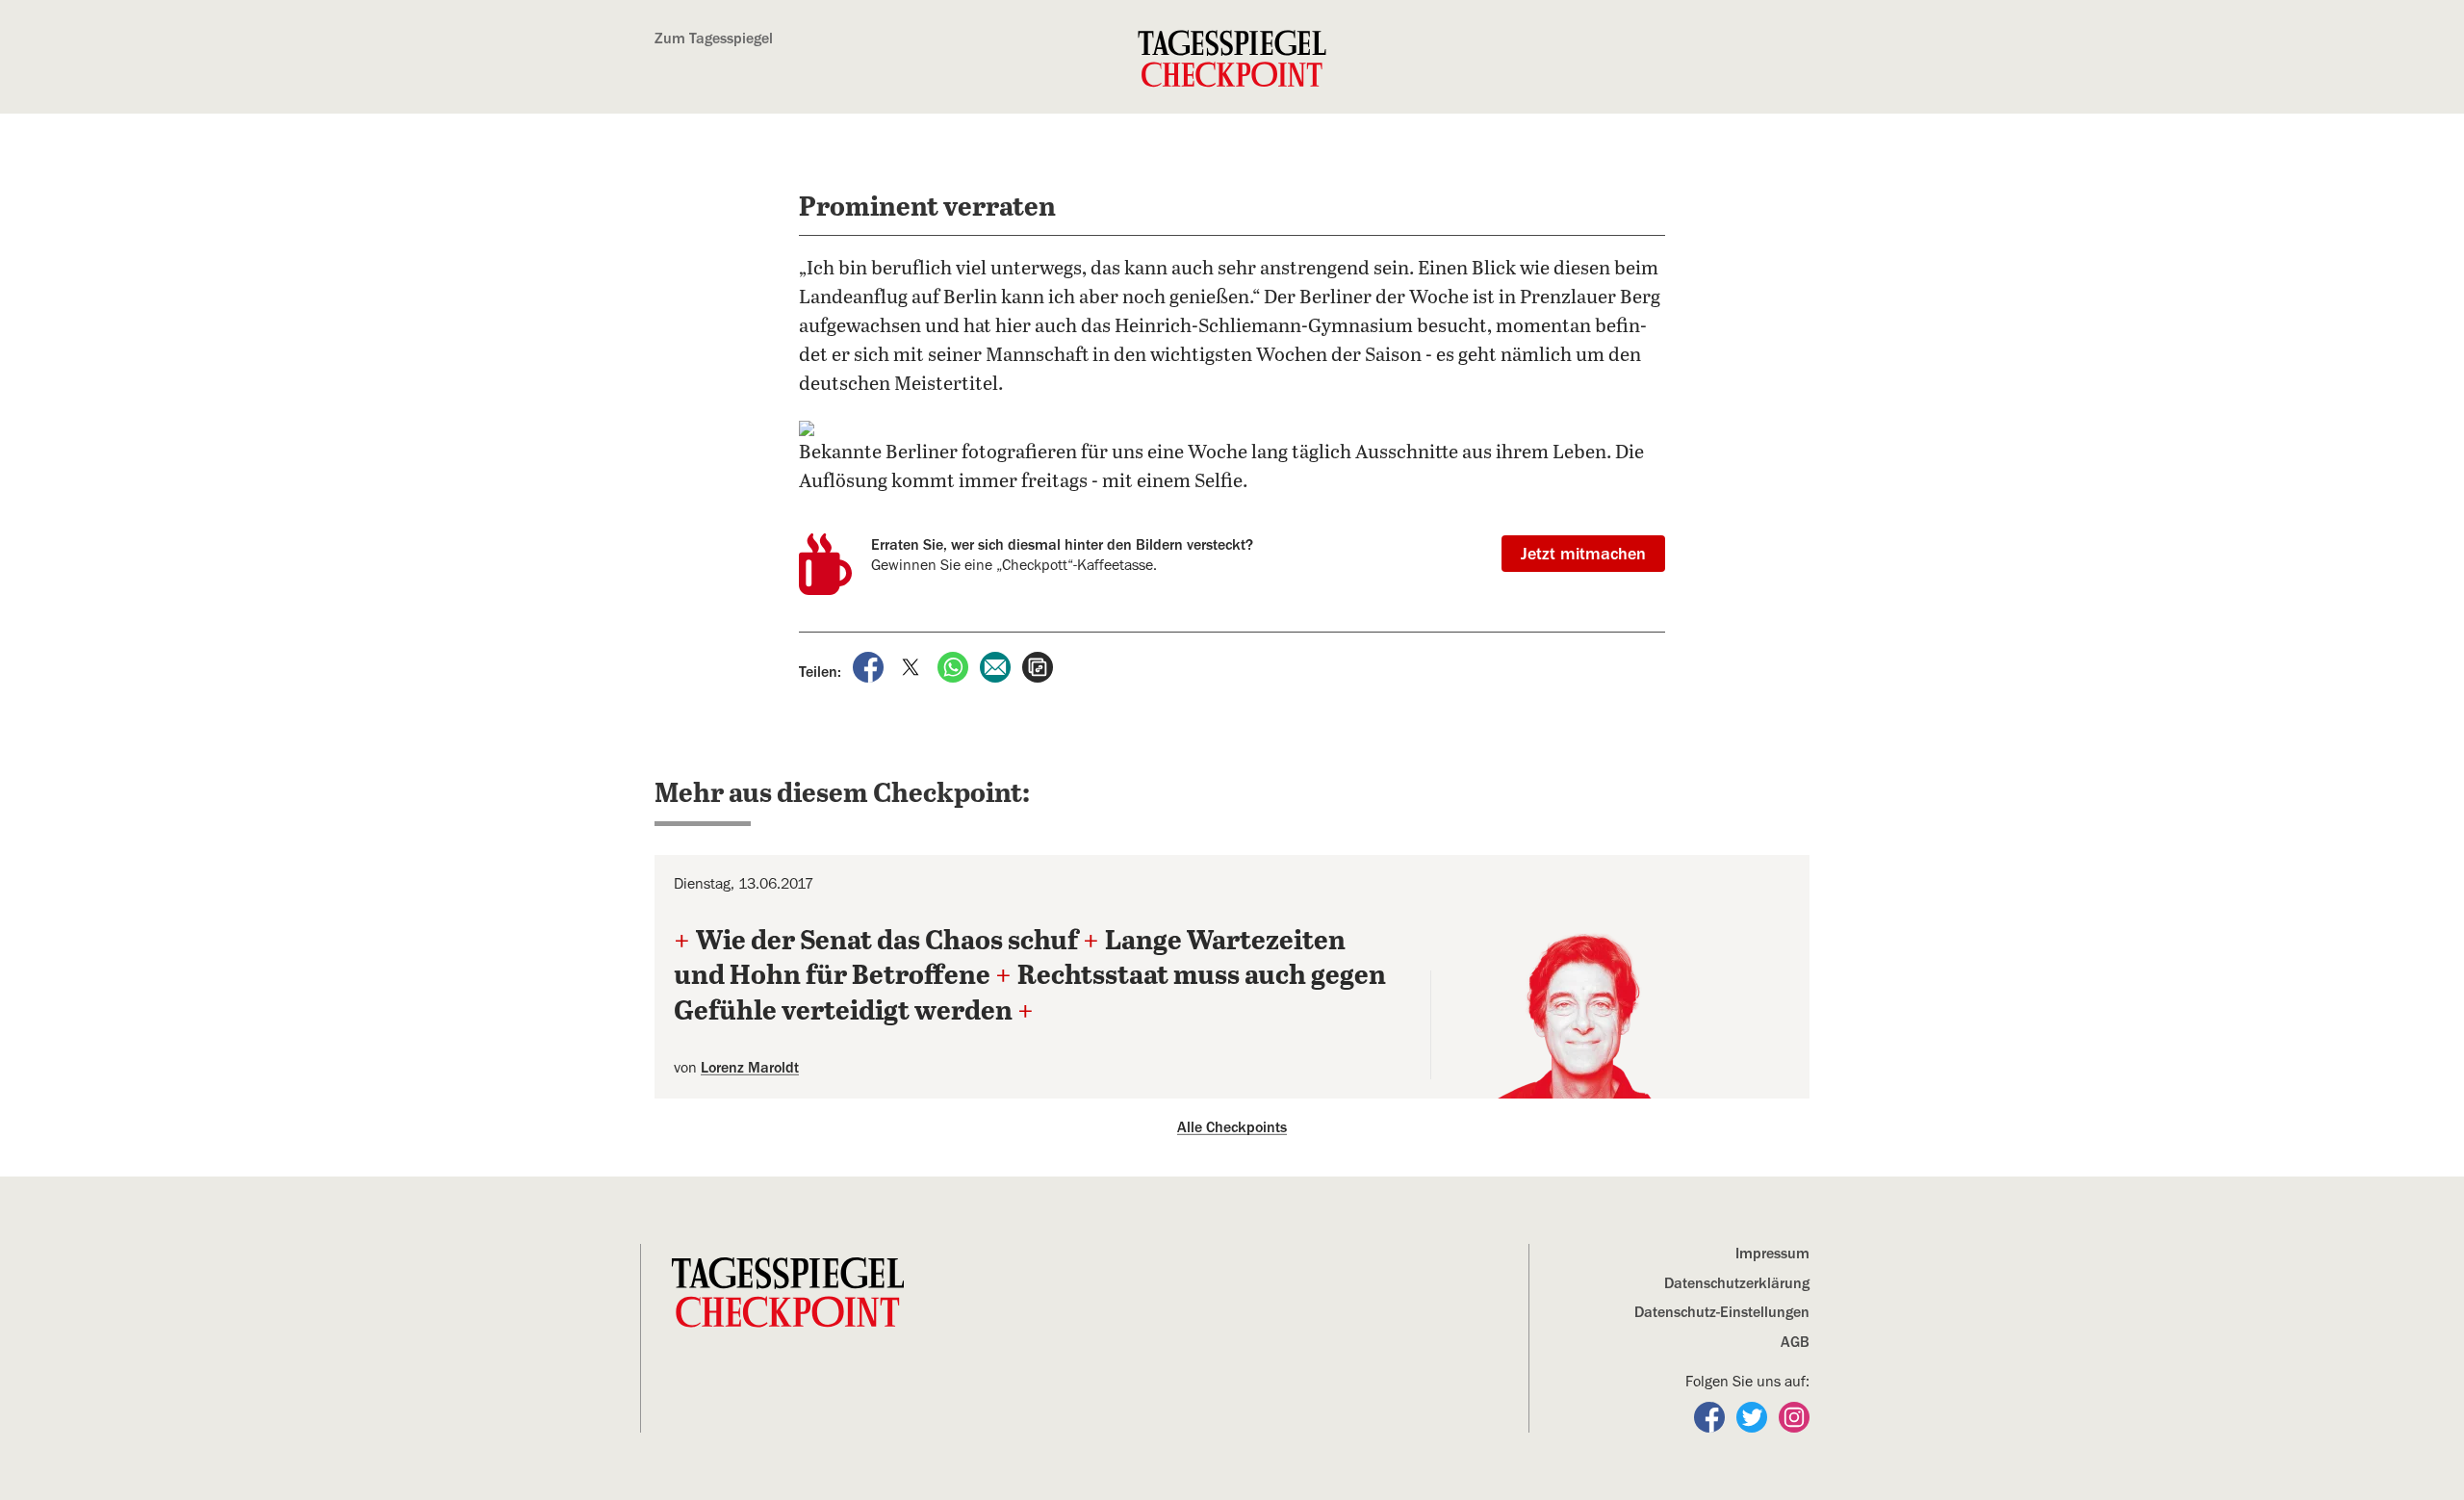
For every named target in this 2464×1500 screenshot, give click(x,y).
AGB (1795, 1342)
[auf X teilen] (912, 666)
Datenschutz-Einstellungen (1722, 1312)
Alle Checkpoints (1232, 1127)
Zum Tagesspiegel (714, 39)
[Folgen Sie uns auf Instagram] (1794, 1416)
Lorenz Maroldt (750, 1068)
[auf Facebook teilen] (870, 666)
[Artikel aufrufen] (1038, 666)
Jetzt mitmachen (1583, 554)
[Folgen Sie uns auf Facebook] (1711, 1416)
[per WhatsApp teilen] (955, 666)
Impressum (1772, 1254)
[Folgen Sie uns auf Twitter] (1754, 1416)
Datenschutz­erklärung (1737, 1283)
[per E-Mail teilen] (997, 666)
